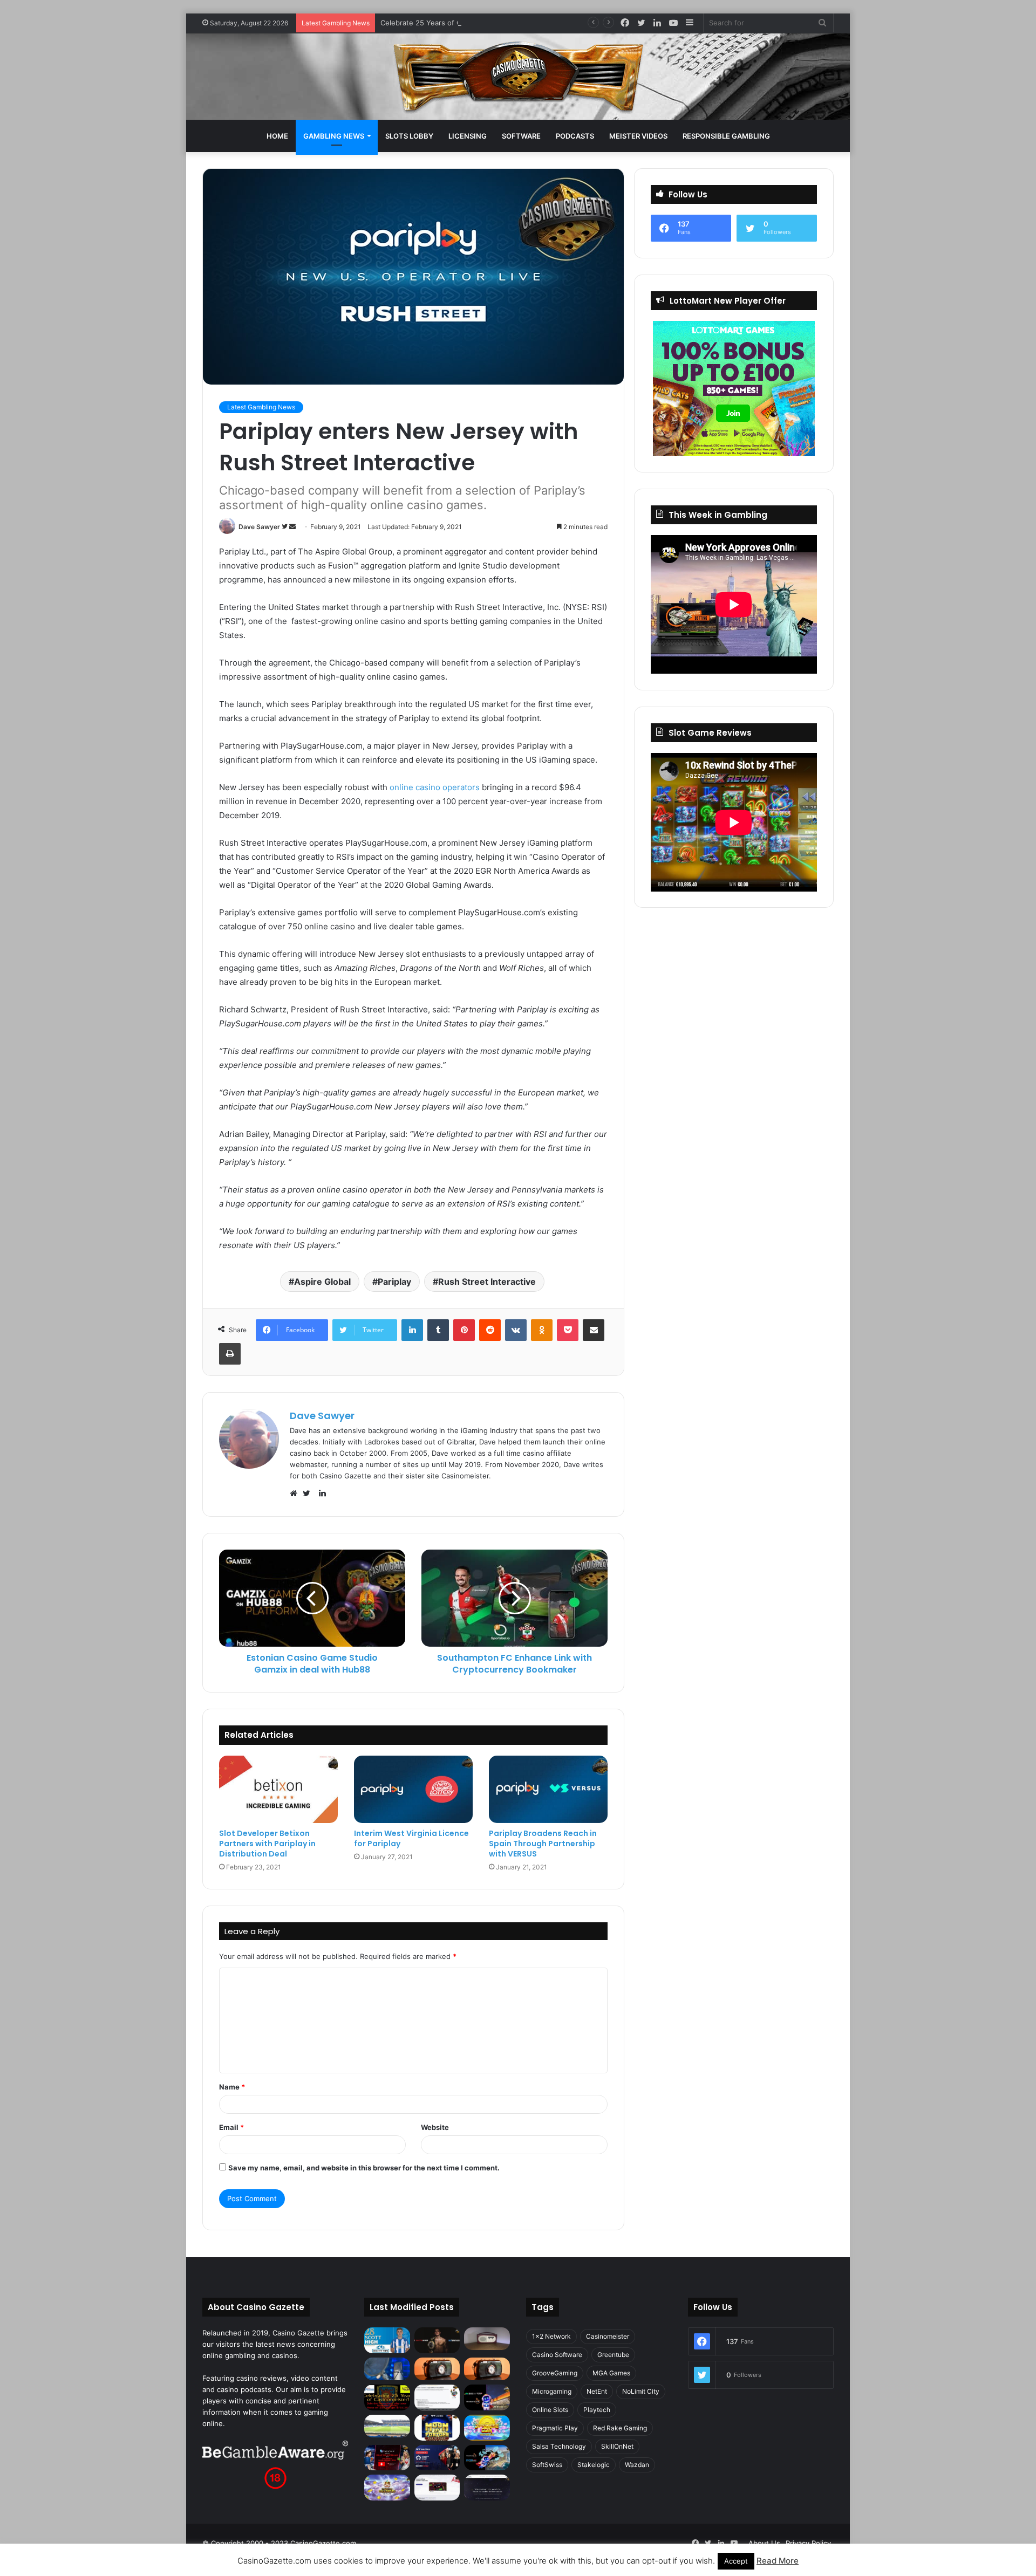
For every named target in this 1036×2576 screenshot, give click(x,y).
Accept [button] (736, 2561)
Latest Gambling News (261, 407)
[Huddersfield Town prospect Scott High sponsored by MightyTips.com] (387, 2340)
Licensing (468, 136)
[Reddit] (490, 1330)
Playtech (597, 2410)
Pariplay (394, 1282)
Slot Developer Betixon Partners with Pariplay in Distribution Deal (267, 1844)
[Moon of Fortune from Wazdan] (437, 2428)
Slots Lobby (409, 136)
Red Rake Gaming (620, 2428)
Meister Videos (638, 136)
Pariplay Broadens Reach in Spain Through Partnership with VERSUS (543, 1844)
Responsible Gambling (726, 136)
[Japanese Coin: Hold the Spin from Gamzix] (487, 2428)
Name (232, 2087)
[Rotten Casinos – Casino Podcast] (487, 2339)
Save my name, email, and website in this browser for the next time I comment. (364, 2168)
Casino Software (557, 2355)
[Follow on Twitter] (285, 527)
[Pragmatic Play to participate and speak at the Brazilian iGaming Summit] (487, 2397)
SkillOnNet (617, 2446)
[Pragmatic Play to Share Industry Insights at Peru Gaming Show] (487, 2458)
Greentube (613, 2355)
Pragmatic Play (555, 2428)
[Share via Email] (594, 1330)
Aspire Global (322, 1282)
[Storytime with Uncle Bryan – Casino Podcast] (387, 2369)
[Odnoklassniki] (542, 1330)
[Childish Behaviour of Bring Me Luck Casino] (487, 2369)
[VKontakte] (516, 1330)
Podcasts (575, 136)
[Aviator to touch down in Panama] (437, 2488)
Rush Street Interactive (487, 1282)
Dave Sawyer (259, 527)
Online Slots (550, 2410)
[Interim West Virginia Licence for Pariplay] (413, 1789)
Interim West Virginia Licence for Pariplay (411, 1838)
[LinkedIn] (412, 1330)
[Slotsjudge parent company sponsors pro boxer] (437, 2340)
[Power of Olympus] (387, 2488)
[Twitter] (309, 1493)
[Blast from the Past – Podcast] (437, 2369)
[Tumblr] (438, 1330)
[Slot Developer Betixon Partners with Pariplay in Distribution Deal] (278, 1789)
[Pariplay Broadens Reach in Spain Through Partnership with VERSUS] (548, 1789)
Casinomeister (608, 2336)
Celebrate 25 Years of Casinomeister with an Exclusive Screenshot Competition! (516, 23)
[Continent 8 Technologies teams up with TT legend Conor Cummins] (487, 2488)
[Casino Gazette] (518, 77)
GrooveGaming (555, 2373)
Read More (778, 2561)
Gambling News (334, 136)
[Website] (296, 1493)
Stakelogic (594, 2465)
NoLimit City (641, 2391)
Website (435, 2127)
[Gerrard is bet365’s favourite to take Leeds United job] (387, 2426)
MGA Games (611, 2373)
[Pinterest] (464, 1330)
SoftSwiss (547, 2465)
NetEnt (597, 2391)
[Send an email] (292, 527)
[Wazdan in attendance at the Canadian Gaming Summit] (437, 2458)
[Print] (230, 1354)
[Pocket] (568, 1330)
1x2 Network (551, 2336)
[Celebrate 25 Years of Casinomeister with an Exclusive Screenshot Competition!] (387, 2397)
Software (521, 136)
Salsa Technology (559, 2446)
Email (231, 2127)
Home (277, 136)
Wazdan (637, 2465)
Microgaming (552, 2391)
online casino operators (435, 787)
